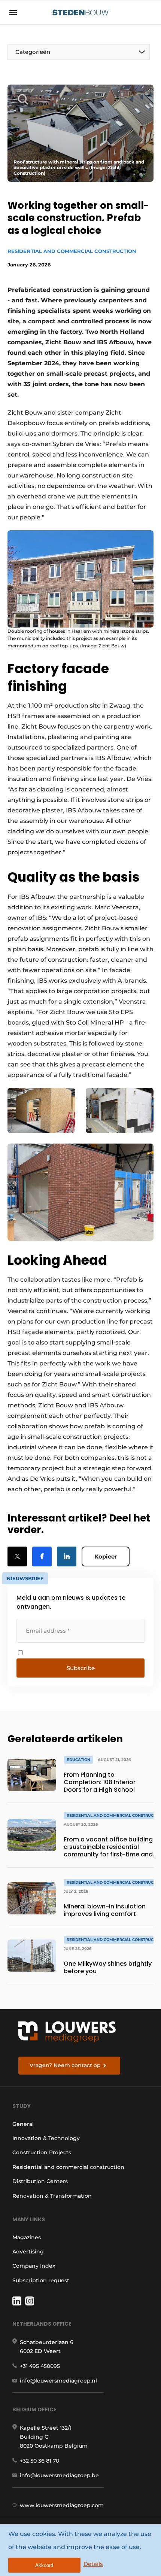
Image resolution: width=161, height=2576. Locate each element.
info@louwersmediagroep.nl (58, 2381)
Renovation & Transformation (52, 2196)
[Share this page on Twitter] (17, 1556)
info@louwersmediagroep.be (59, 2475)
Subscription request (41, 2280)
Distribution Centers (40, 2181)
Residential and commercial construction (72, 251)
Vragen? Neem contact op (65, 2065)
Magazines (27, 2237)
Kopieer (106, 1556)
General (23, 2124)
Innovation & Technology (46, 2138)
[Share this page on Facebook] (42, 1556)
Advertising (28, 2252)
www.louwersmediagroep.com (62, 2505)
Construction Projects (42, 2152)
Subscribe (81, 1668)
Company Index (34, 2266)
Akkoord (44, 2565)
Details (93, 2564)
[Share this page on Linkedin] (67, 1556)
